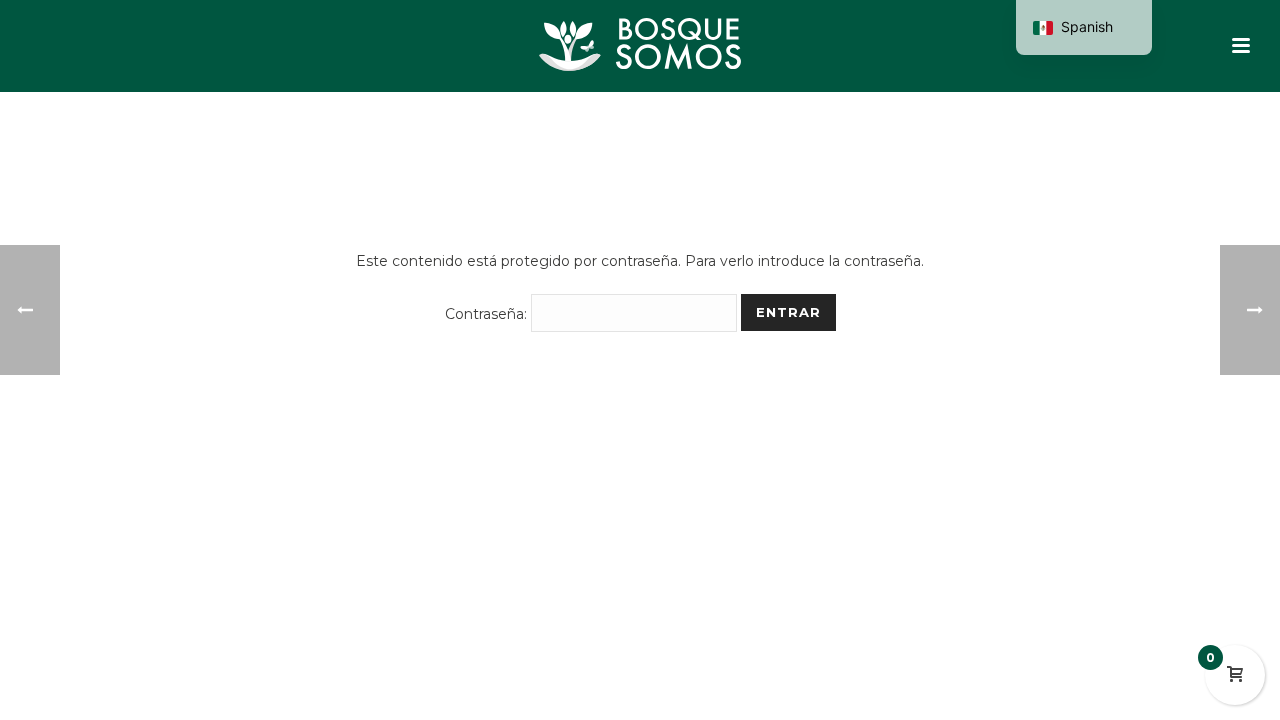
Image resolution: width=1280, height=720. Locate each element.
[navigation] (1084, 27)
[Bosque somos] (639, 45)
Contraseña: (488, 314)
